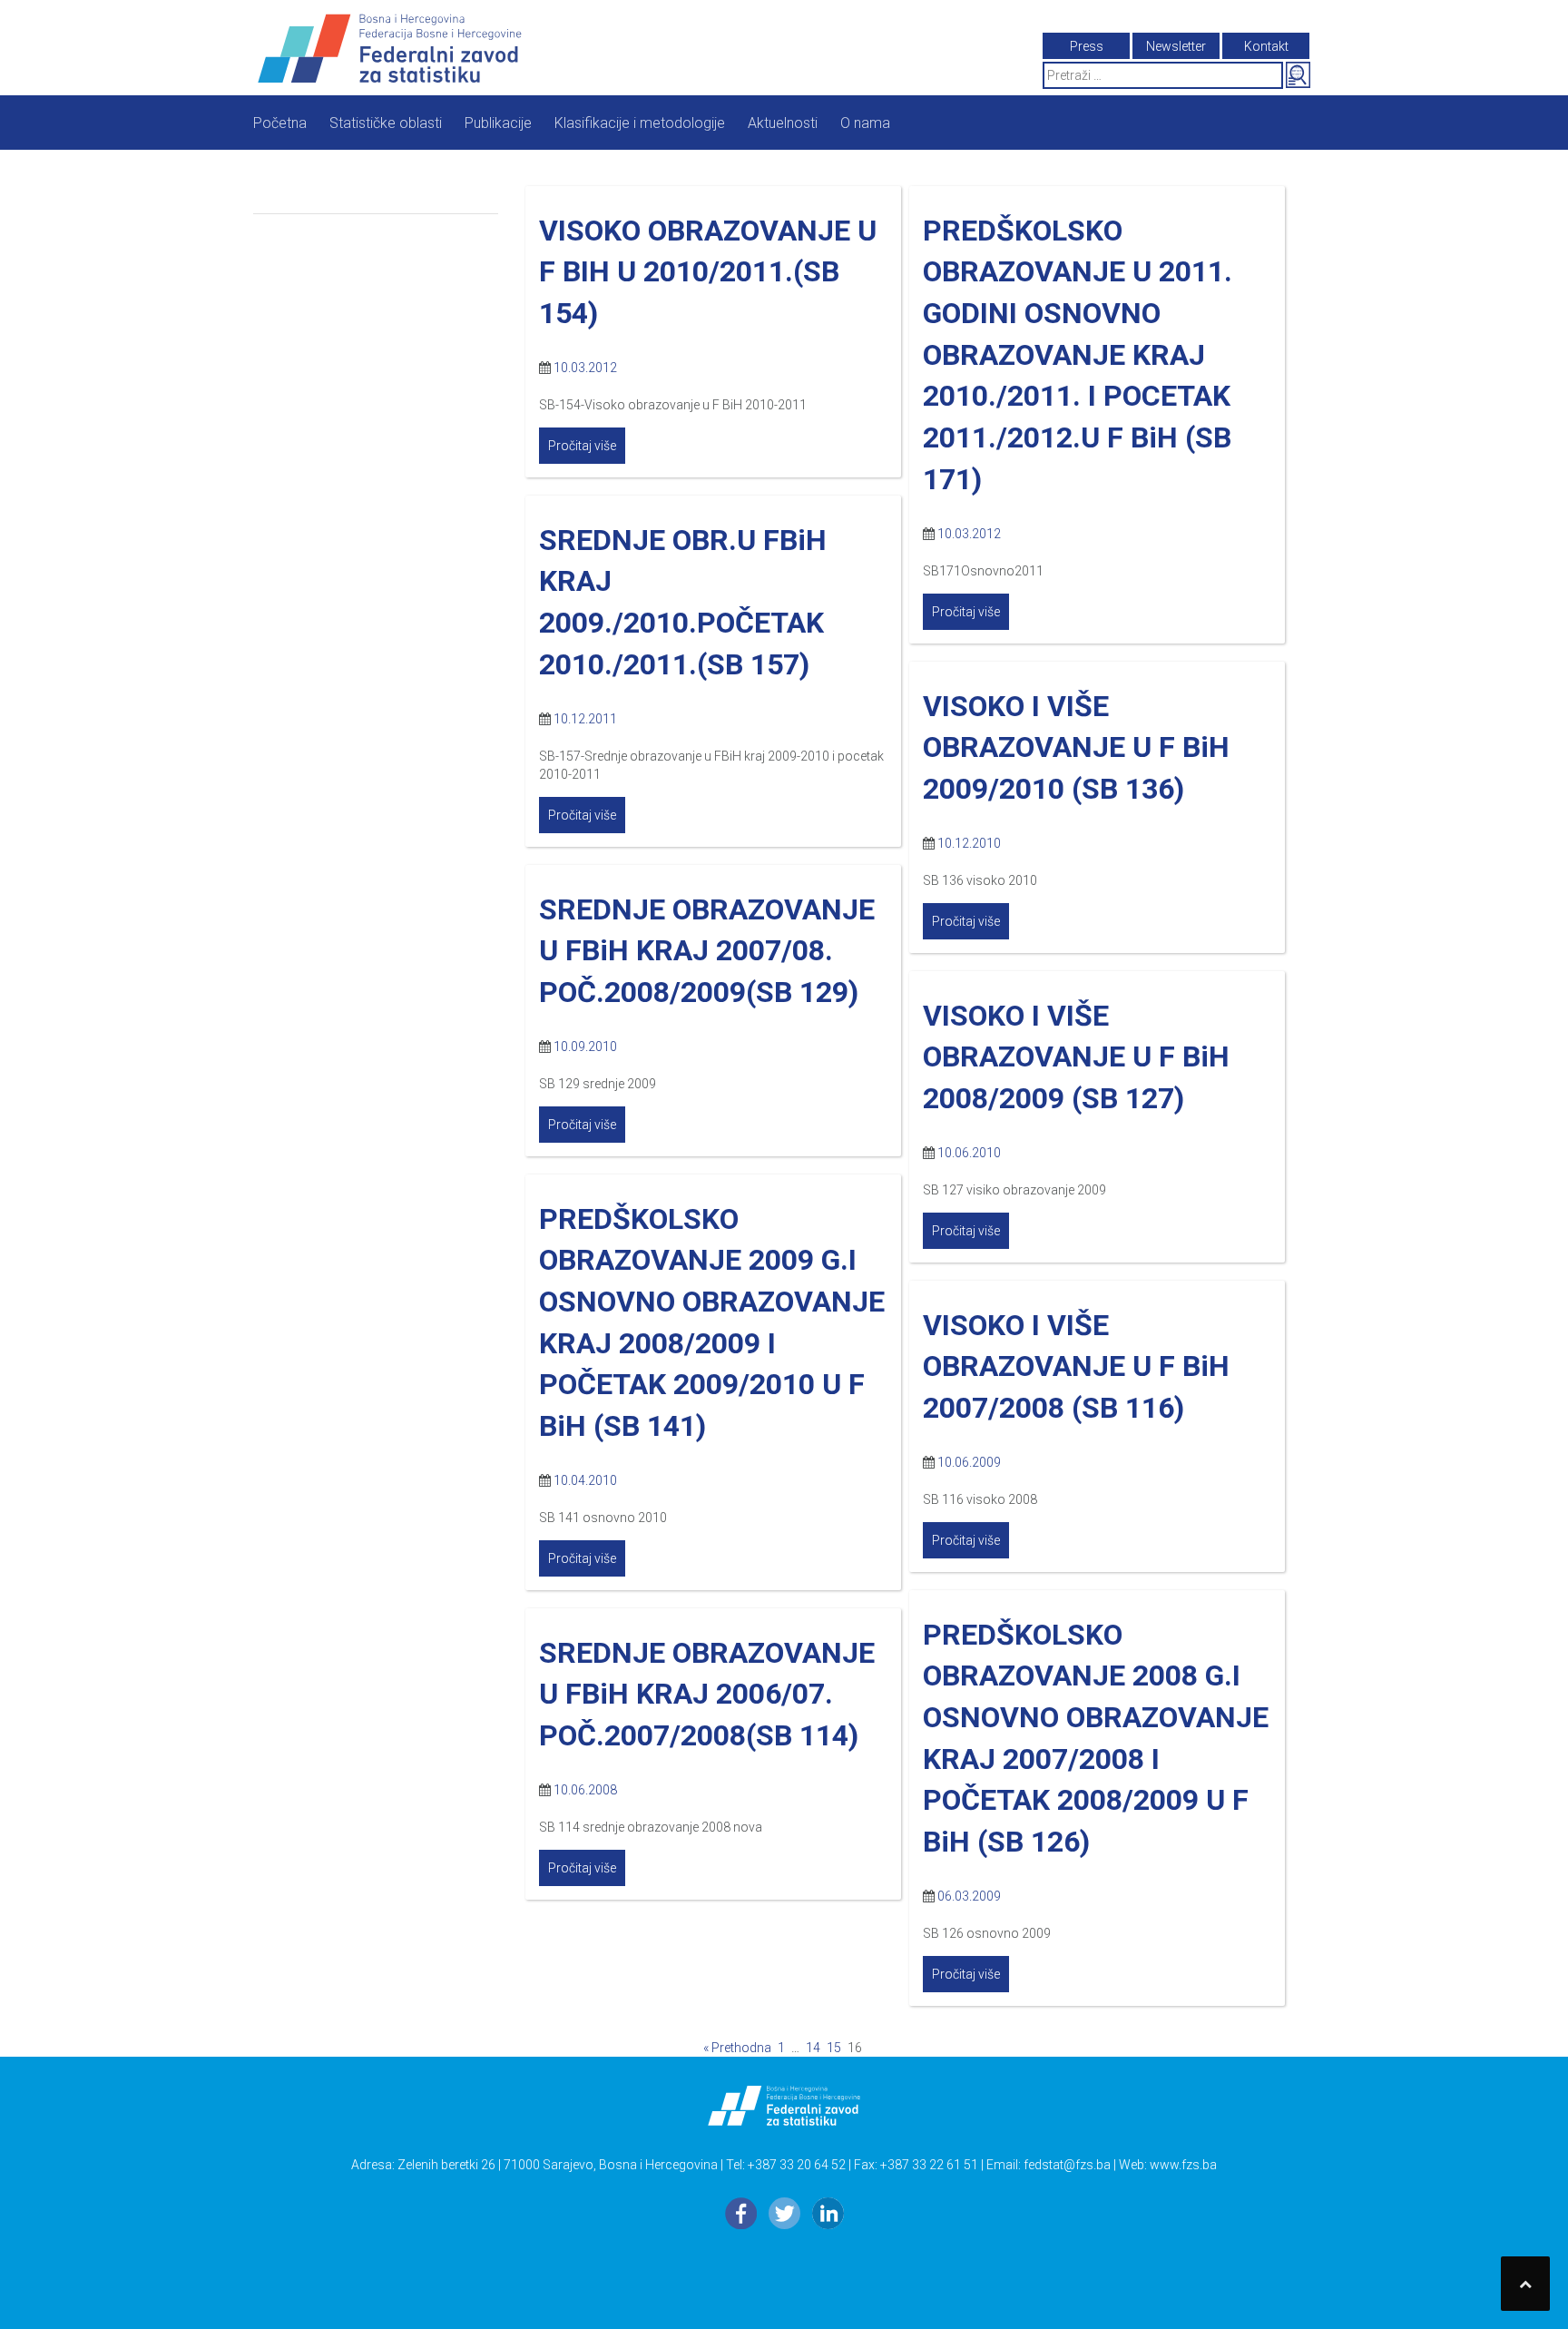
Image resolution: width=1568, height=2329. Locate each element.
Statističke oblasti (386, 123)
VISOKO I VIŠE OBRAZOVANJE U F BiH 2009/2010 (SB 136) (1076, 747)
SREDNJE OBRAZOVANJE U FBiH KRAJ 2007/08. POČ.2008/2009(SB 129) (707, 951)
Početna (280, 123)
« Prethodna (737, 2048)
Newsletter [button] (1176, 46)
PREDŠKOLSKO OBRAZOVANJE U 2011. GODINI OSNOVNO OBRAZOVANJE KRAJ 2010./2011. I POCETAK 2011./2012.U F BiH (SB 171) (1078, 355)
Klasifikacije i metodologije (640, 123)
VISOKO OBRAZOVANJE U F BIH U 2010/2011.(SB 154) (708, 272)
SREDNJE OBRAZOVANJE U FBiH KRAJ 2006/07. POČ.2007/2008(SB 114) (707, 1694)
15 (834, 2048)
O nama (865, 123)
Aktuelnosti (783, 123)
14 (813, 2048)
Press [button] (1087, 46)
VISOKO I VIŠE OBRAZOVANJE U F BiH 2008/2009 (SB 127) (1076, 1057)
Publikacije (498, 123)
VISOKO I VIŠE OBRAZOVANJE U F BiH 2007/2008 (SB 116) (1076, 1366)
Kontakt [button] (1266, 46)
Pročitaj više (582, 446)
